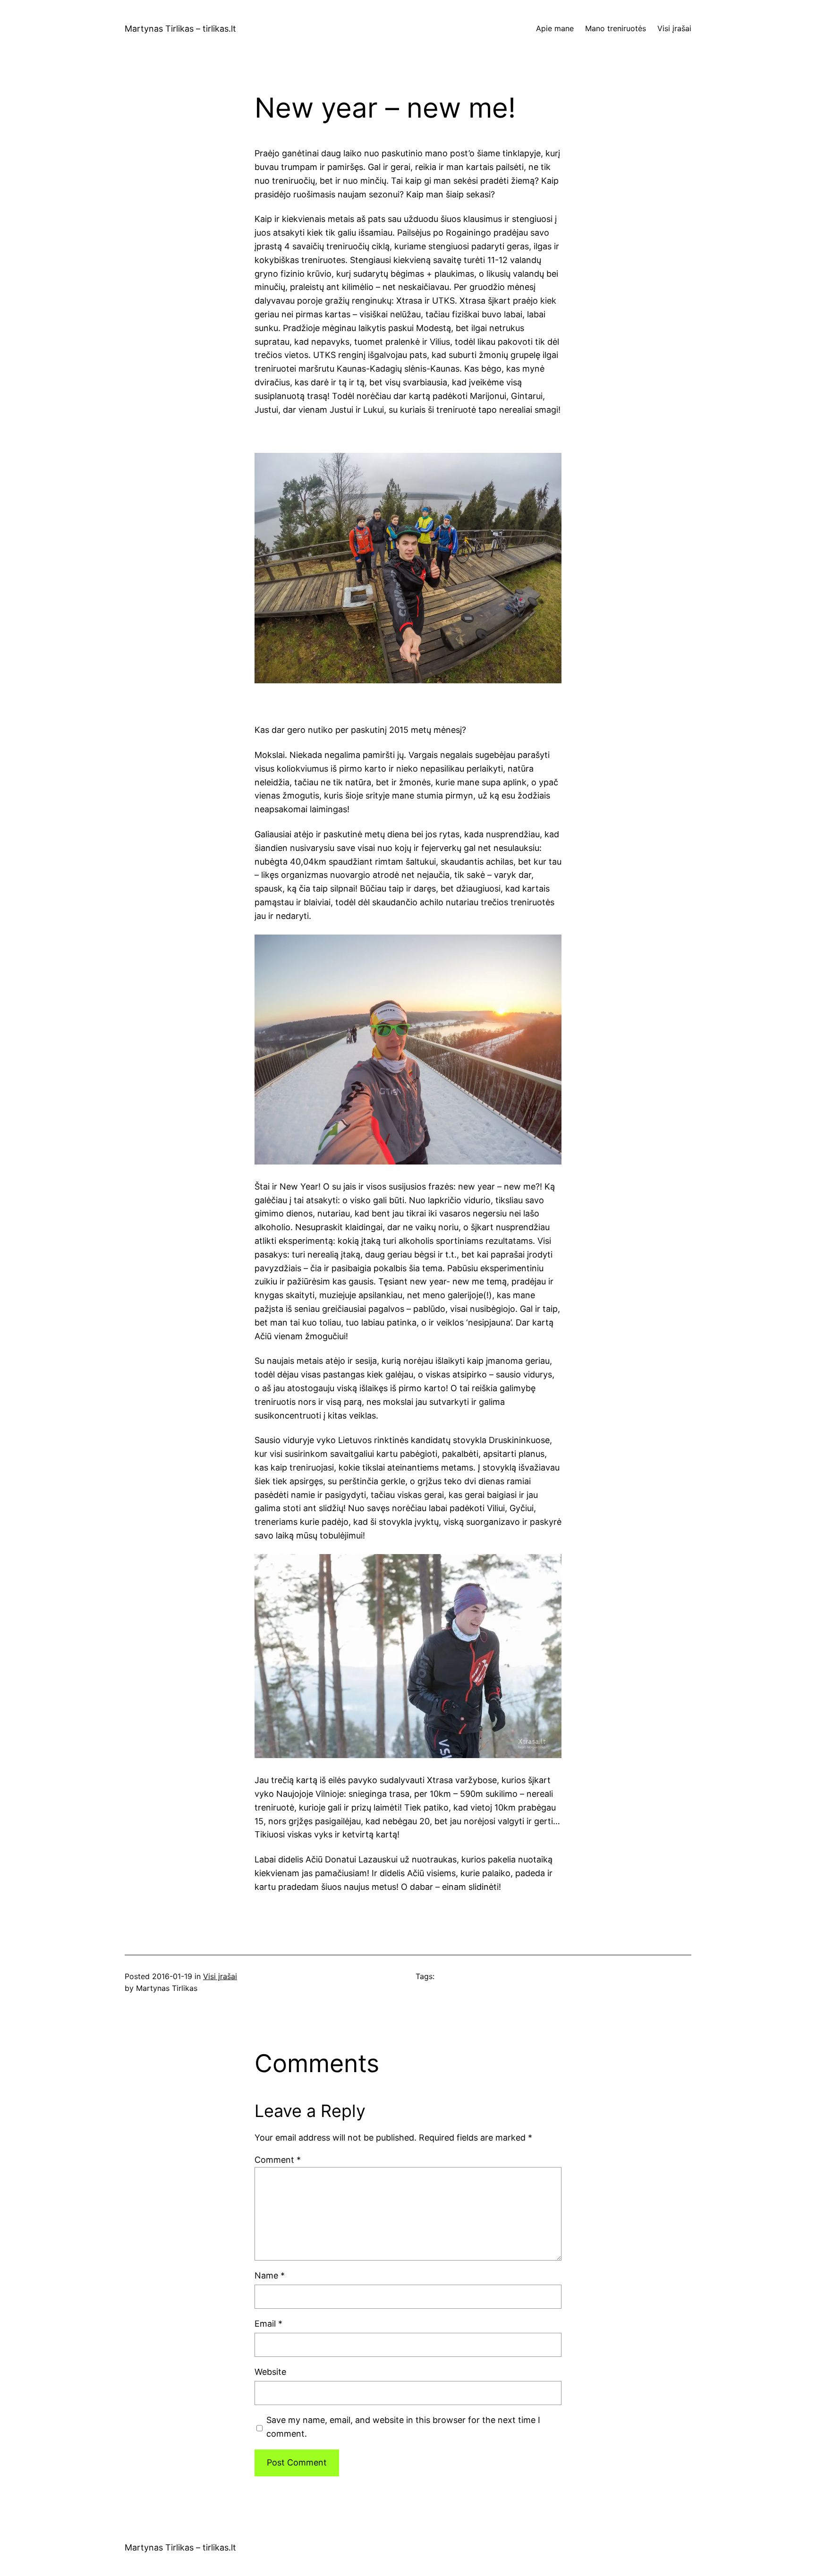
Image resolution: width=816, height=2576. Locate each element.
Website (270, 2372)
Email (268, 2324)
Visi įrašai (220, 1976)
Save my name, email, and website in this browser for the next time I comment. (403, 2427)
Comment (278, 2160)
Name (270, 2275)
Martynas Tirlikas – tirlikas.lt (180, 29)
